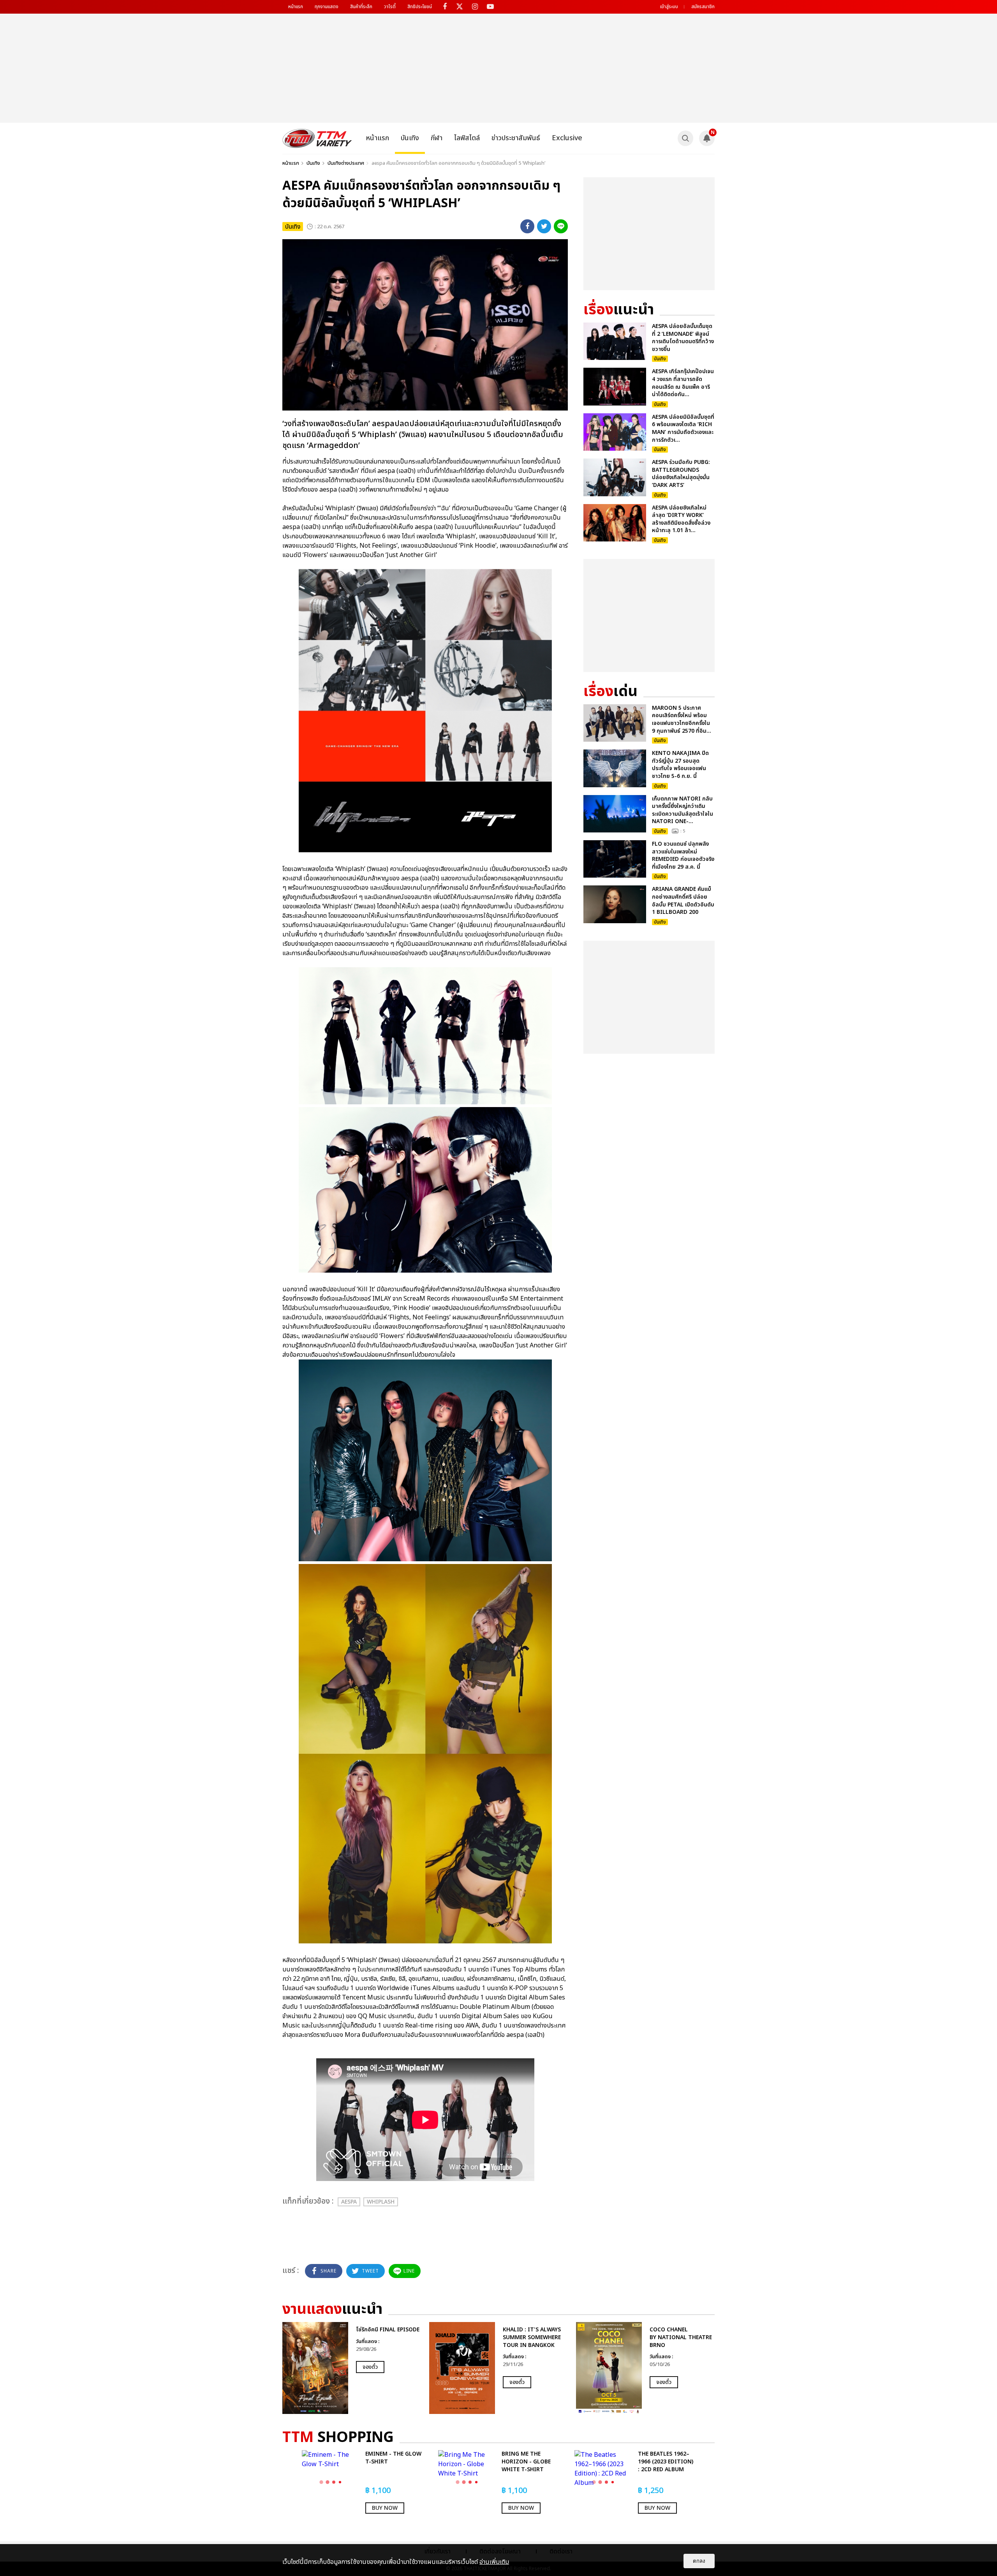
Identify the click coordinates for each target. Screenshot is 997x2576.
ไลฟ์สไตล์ (467, 138)
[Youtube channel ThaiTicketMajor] (490, 7)
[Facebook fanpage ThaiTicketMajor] (445, 7)
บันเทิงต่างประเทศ (346, 163)
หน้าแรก (296, 7)
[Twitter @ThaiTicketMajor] (460, 7)
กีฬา (437, 138)
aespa (349, 2202)
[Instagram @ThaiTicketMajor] (475, 7)
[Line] (561, 226)
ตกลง (699, 2561)
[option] (352, 2368)
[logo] (317, 138)
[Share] (527, 226)
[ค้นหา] (685, 138)
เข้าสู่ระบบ (669, 7)
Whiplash (381, 2202)
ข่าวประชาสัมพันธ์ (516, 138)
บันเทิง (410, 138)
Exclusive (567, 138)
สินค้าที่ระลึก (361, 7)
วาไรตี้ (390, 7)
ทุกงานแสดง (327, 7)
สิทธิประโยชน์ (420, 7)
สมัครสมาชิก (703, 7)
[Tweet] (544, 226)
